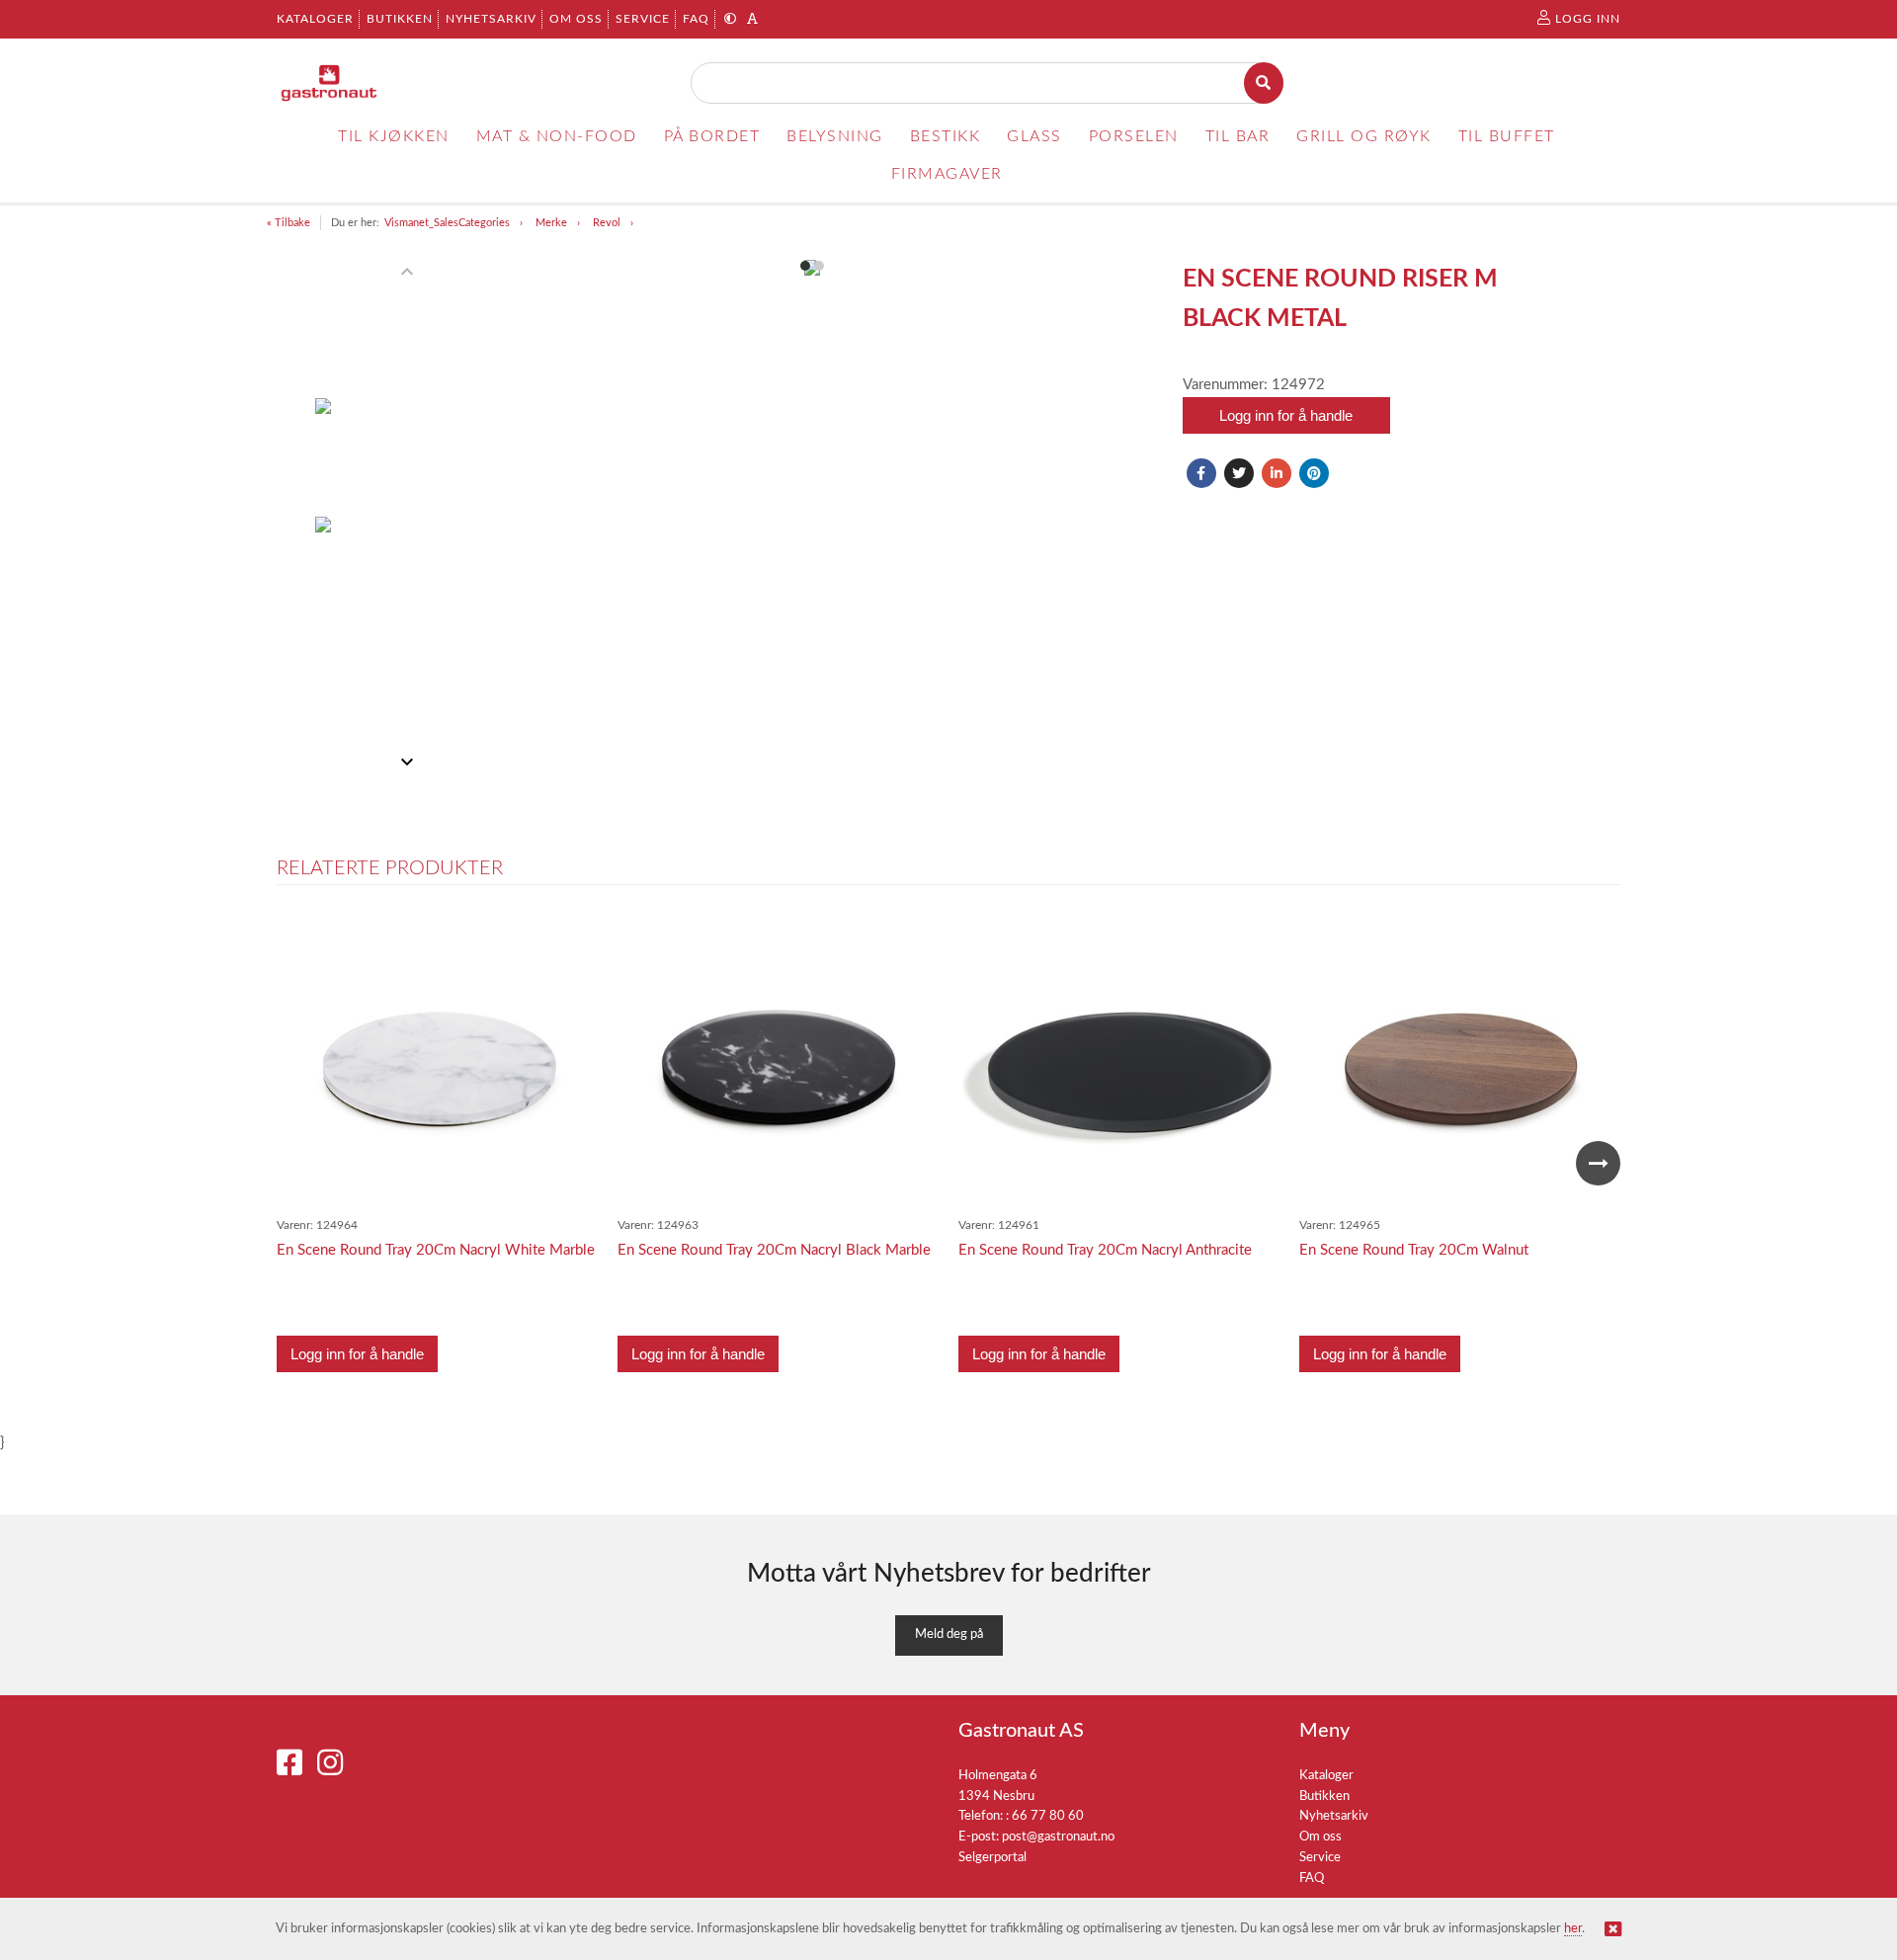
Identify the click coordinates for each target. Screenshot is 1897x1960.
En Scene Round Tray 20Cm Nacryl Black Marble (774, 1250)
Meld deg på (949, 1634)
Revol (607, 223)
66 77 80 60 (1048, 1816)
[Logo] (330, 83)
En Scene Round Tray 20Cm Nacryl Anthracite (1105, 1250)
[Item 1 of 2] (374, 517)
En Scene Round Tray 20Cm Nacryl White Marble (436, 1250)
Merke (551, 223)
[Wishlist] (573, 939)
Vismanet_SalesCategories (447, 223)
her (1573, 1929)
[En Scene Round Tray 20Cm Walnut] (1460, 1063)
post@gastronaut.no (1058, 1837)
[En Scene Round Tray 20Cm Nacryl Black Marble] (779, 1063)
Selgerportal (992, 1858)
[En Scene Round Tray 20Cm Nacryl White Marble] (438, 1063)
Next (1598, 1163)
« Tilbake (289, 223)
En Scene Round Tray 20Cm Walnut (1414, 1250)
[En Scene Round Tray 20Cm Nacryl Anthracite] (1119, 1063)
